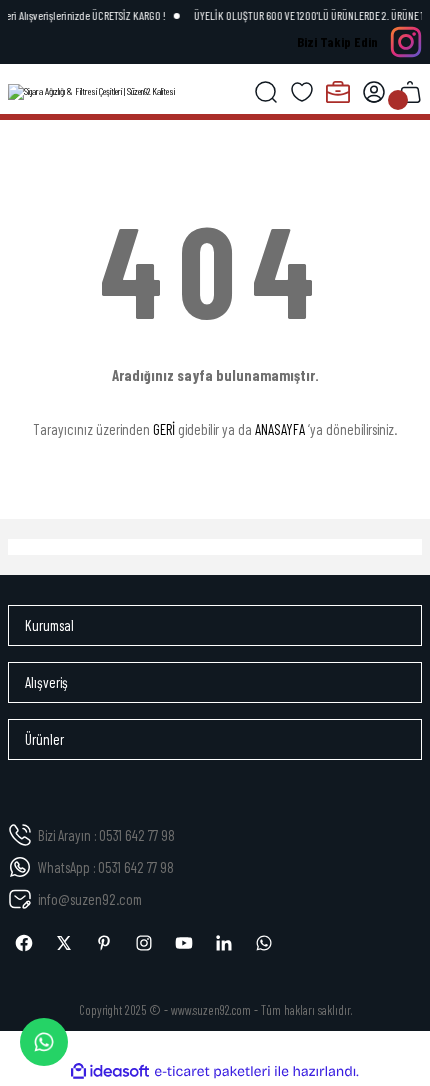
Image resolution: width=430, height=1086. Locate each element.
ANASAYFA (280, 429)
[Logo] (91, 92)
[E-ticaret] (212, 1071)
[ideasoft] (110, 1072)
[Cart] (410, 92)
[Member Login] (374, 92)
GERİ (164, 429)
